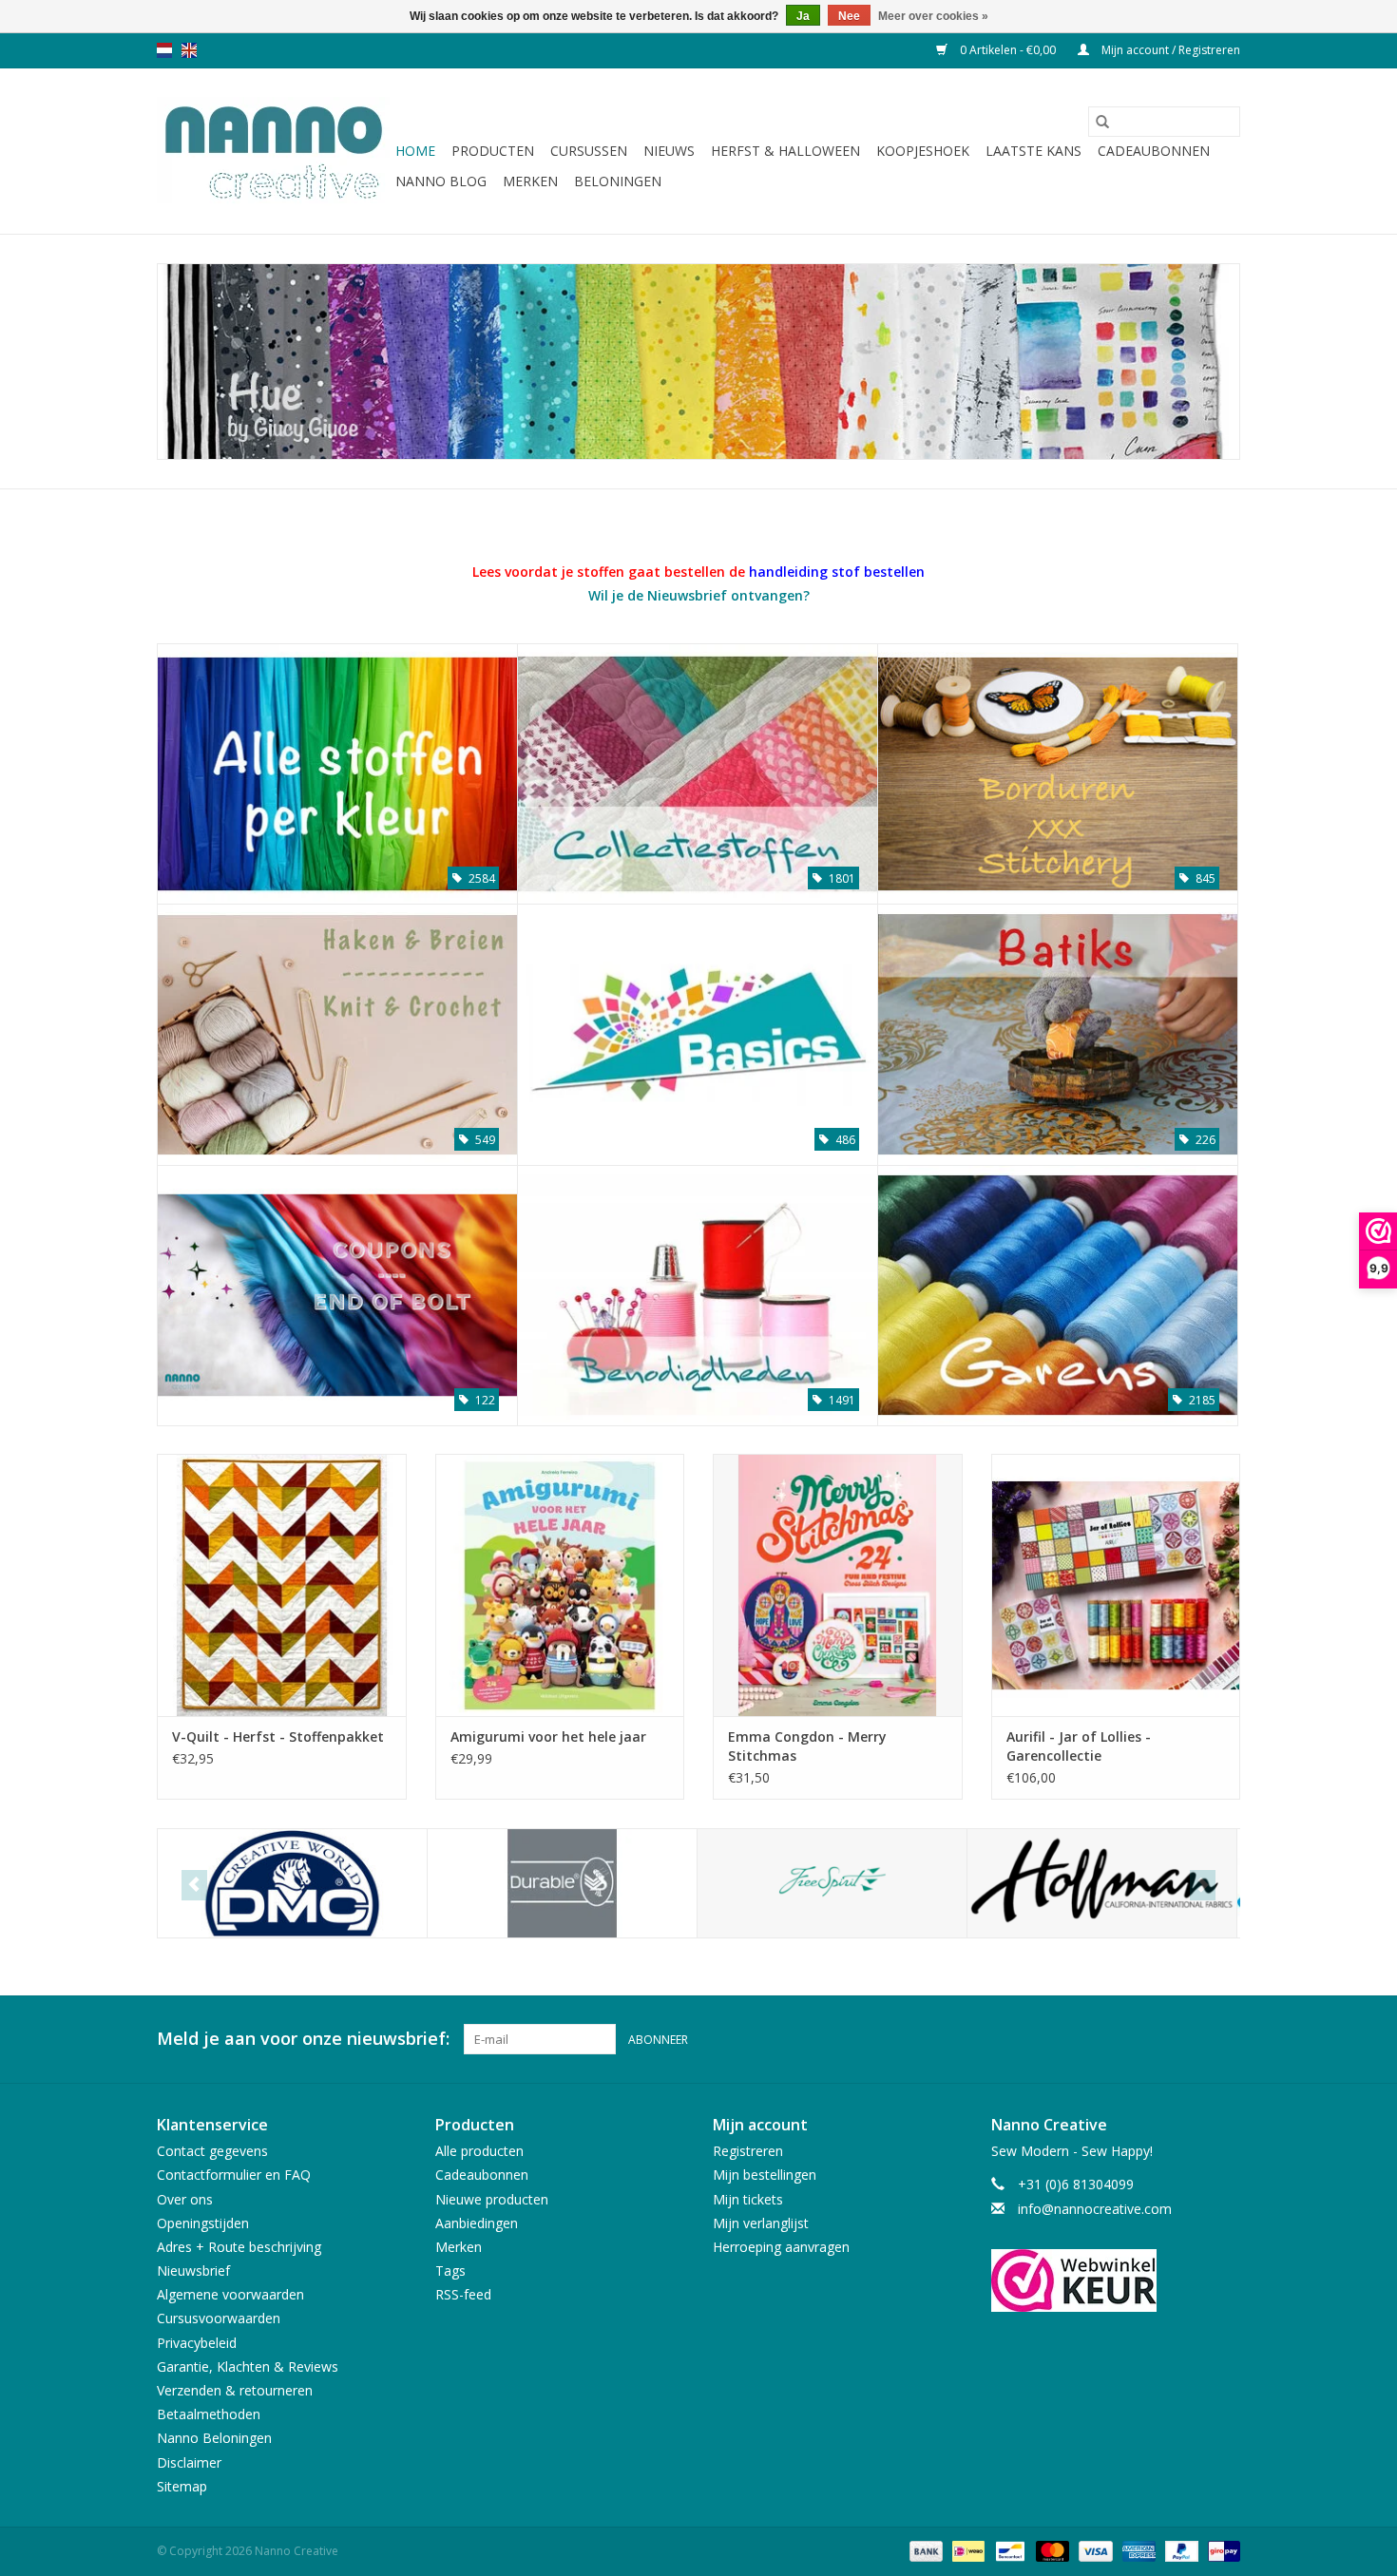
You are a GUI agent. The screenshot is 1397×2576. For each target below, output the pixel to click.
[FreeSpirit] (832, 1884)
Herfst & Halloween (785, 151)
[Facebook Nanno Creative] (1157, 2039)
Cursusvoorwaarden (219, 2318)
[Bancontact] (1008, 2550)
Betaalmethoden (209, 2414)
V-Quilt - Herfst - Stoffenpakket (278, 1736)
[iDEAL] (966, 2550)
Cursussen (589, 151)
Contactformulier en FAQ (234, 2175)
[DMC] (292, 1884)
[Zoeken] (1102, 122)
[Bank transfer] (924, 2550)
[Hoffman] (1102, 1884)
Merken (530, 181)
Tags (450, 2271)
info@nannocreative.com (1095, 2209)
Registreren (748, 2151)
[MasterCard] (1051, 2550)
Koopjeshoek (923, 151)
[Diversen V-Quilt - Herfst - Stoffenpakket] (282, 1584)
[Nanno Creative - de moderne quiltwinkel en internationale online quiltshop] (273, 151)
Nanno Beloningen (214, 2438)
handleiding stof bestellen (837, 572)
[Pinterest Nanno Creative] (1191, 2039)
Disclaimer (189, 2462)
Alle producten (479, 2151)
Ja (803, 16)
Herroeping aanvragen (781, 2247)
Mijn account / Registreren (1169, 50)
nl (164, 50)
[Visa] (1093, 2550)
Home (415, 151)
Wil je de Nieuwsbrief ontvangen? (699, 595)
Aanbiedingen (477, 2223)
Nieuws (669, 151)
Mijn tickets (748, 2199)
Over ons (185, 2199)
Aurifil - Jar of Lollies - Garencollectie (1079, 1746)
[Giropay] (1221, 2550)
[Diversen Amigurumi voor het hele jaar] (560, 1584)
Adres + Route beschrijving (239, 2247)
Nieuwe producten (492, 2199)
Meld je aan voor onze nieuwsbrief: (303, 2039)
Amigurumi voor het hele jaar (548, 1736)
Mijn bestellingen (765, 2175)
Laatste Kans (1033, 151)
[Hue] (698, 362)
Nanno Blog (441, 181)
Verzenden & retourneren (235, 2390)
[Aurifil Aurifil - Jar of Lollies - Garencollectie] (1116, 1584)
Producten (493, 151)
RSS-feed (463, 2294)
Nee (849, 16)
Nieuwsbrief (193, 2271)
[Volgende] (1203, 1885)
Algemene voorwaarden (230, 2294)
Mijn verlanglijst (761, 2223)
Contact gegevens (212, 2151)
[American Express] (1137, 2550)
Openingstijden (203, 2223)
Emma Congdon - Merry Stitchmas (807, 1746)
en (189, 50)
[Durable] (562, 1884)
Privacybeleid (197, 2343)
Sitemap (182, 2486)
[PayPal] (1180, 2550)
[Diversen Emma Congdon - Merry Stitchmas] (838, 1584)
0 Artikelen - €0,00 (1008, 50)
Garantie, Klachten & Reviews (248, 2366)
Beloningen (618, 181)
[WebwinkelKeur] (1116, 2280)
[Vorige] (194, 1885)
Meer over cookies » (933, 16)
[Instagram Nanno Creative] (1225, 2039)
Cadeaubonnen (1154, 151)
